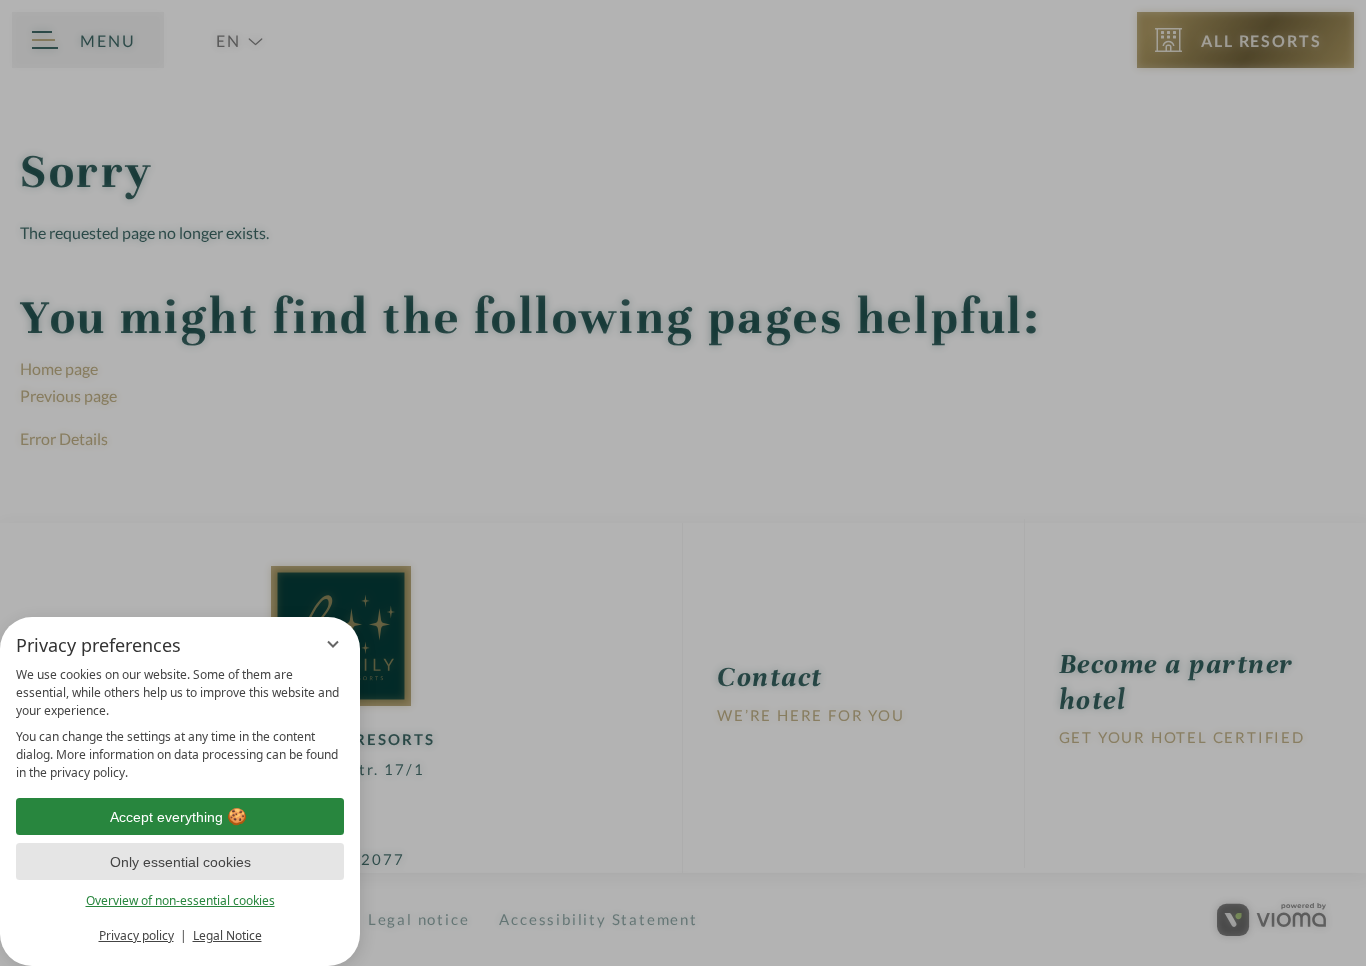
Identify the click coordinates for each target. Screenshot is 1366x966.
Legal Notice (227, 935)
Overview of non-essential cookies (180, 900)
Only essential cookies (180, 862)
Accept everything (166, 817)
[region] (180, 724)
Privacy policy (136, 935)
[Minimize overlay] (333, 644)
